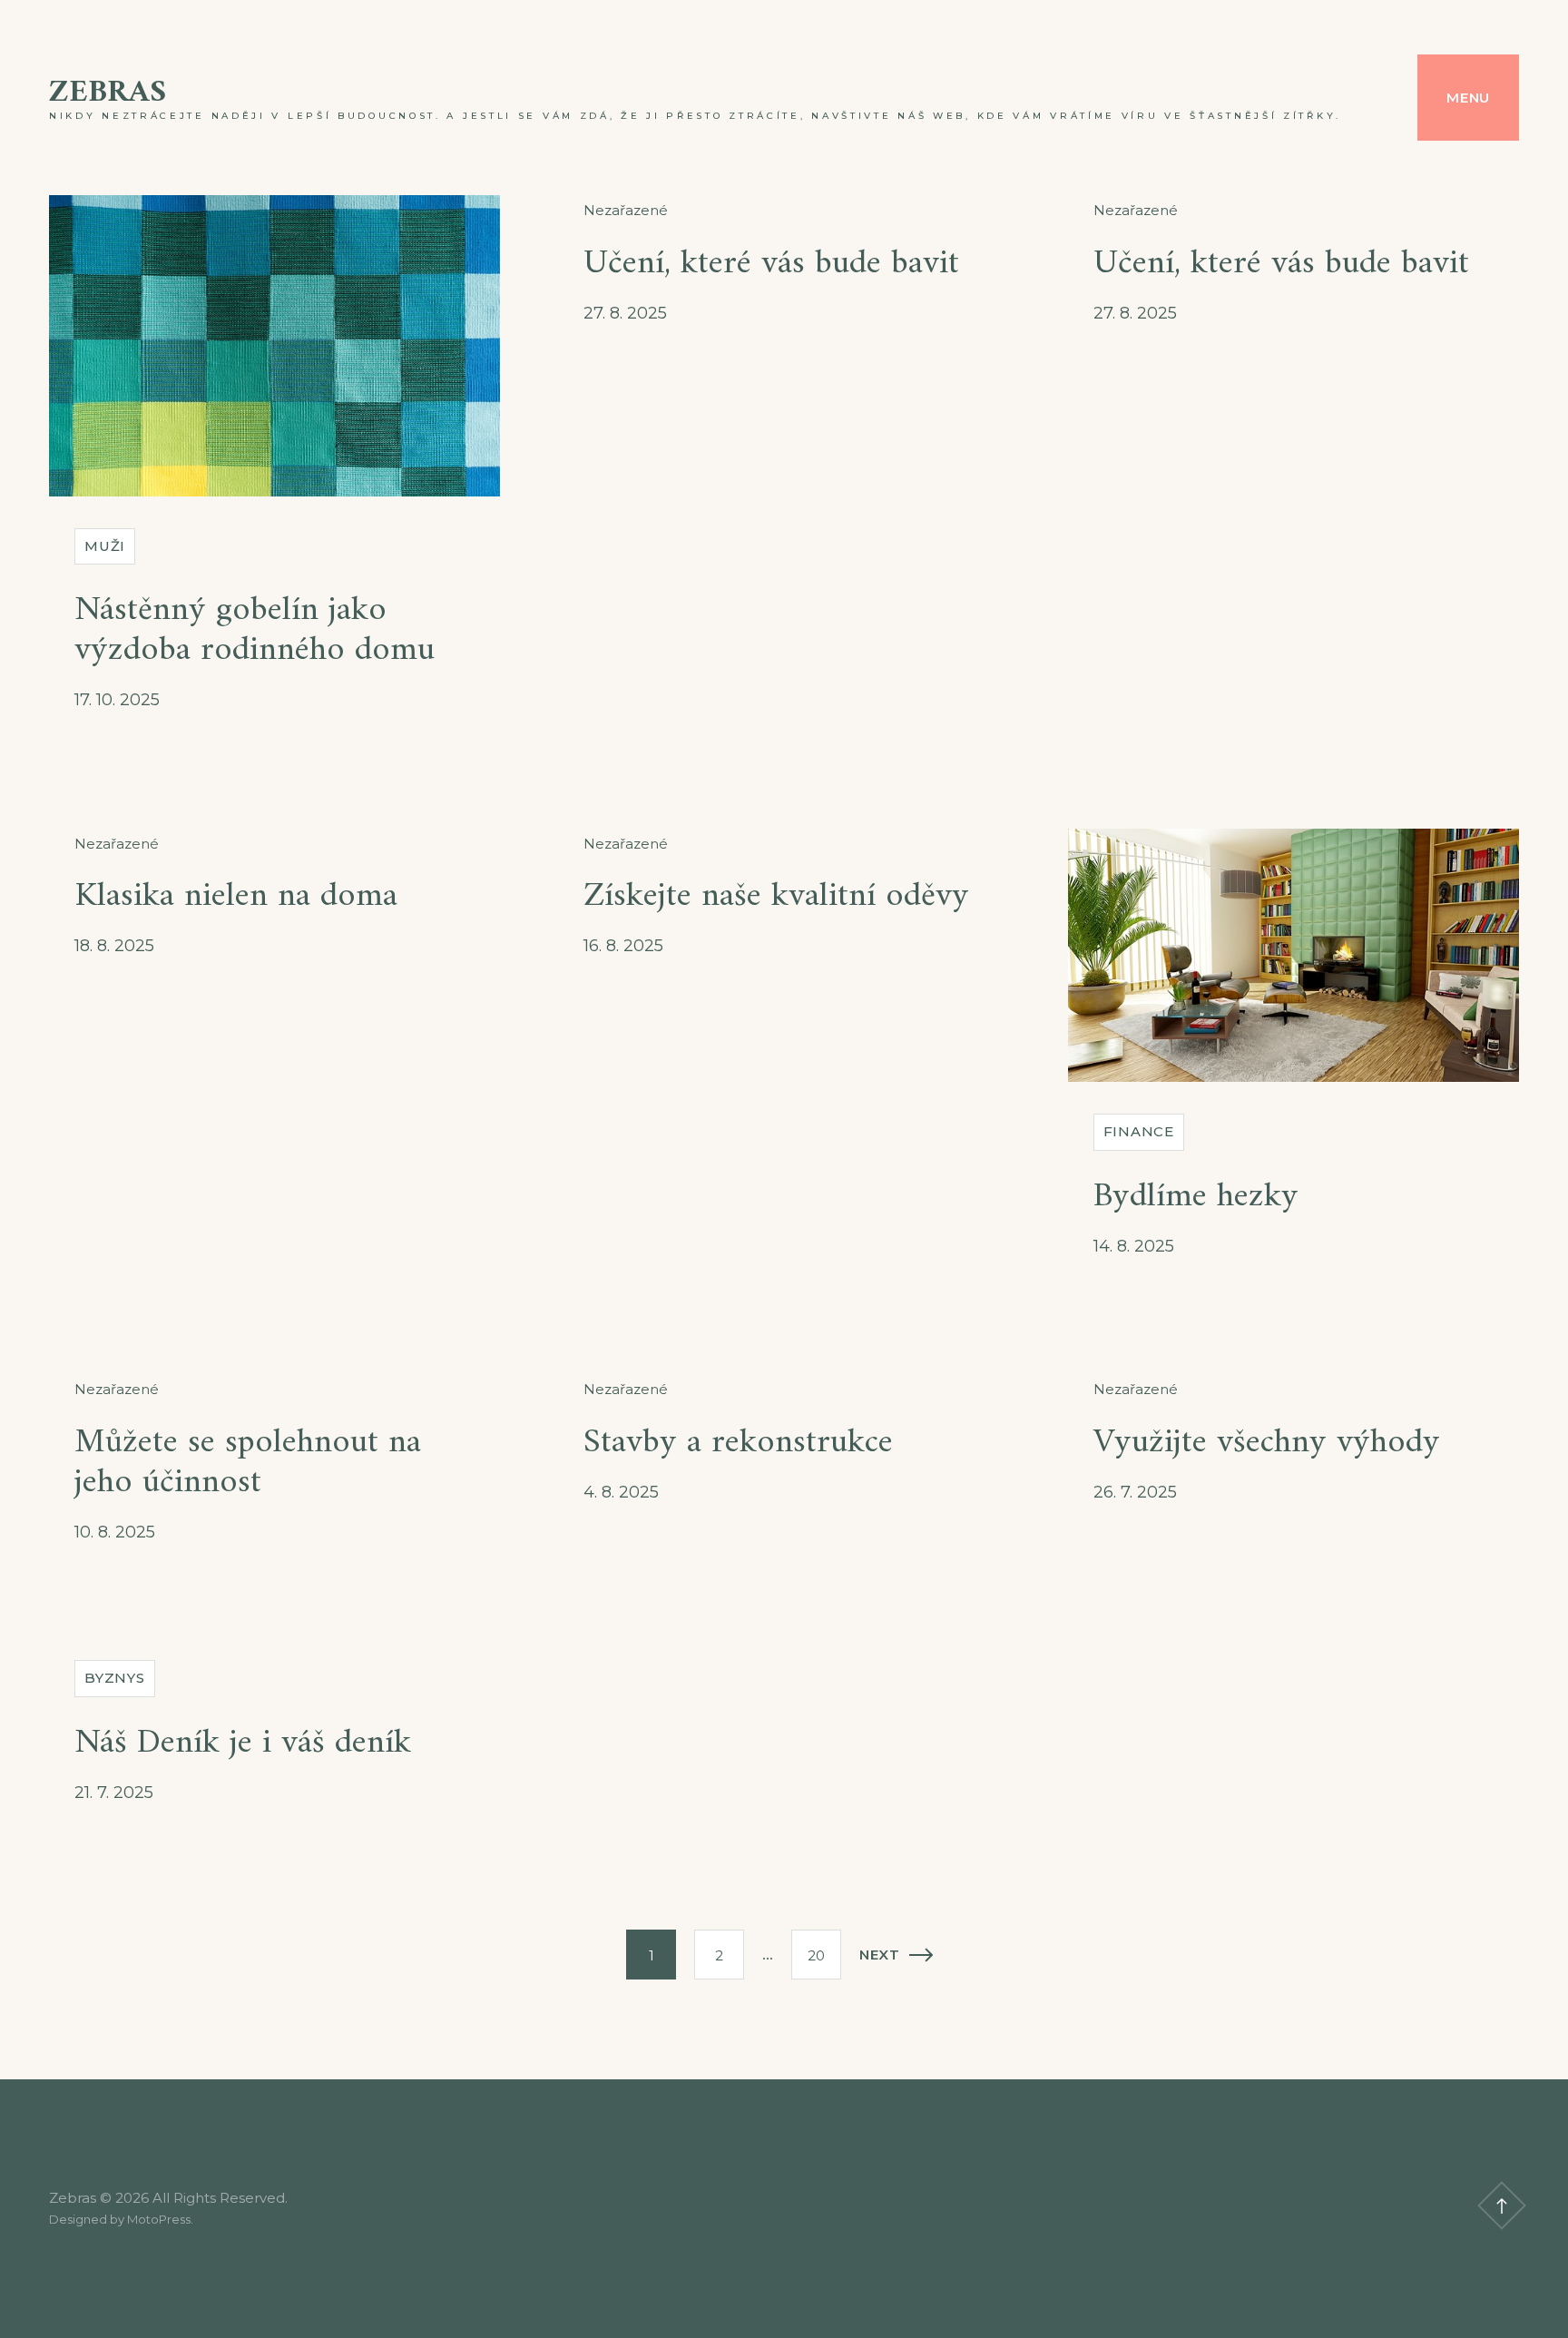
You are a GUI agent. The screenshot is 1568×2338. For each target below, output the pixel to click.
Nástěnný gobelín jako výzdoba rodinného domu (255, 630)
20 (816, 1955)
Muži (105, 546)
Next (880, 1955)
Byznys (115, 1678)
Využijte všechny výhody (1267, 1443)
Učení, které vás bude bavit (771, 264)
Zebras (108, 93)
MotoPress (159, 2219)
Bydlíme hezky (1196, 1197)
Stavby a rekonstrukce (738, 1443)
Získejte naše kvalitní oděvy (776, 896)
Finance (1139, 1131)
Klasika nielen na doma (236, 896)
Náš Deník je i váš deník (243, 1743)
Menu (1468, 98)
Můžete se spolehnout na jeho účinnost (248, 1463)
